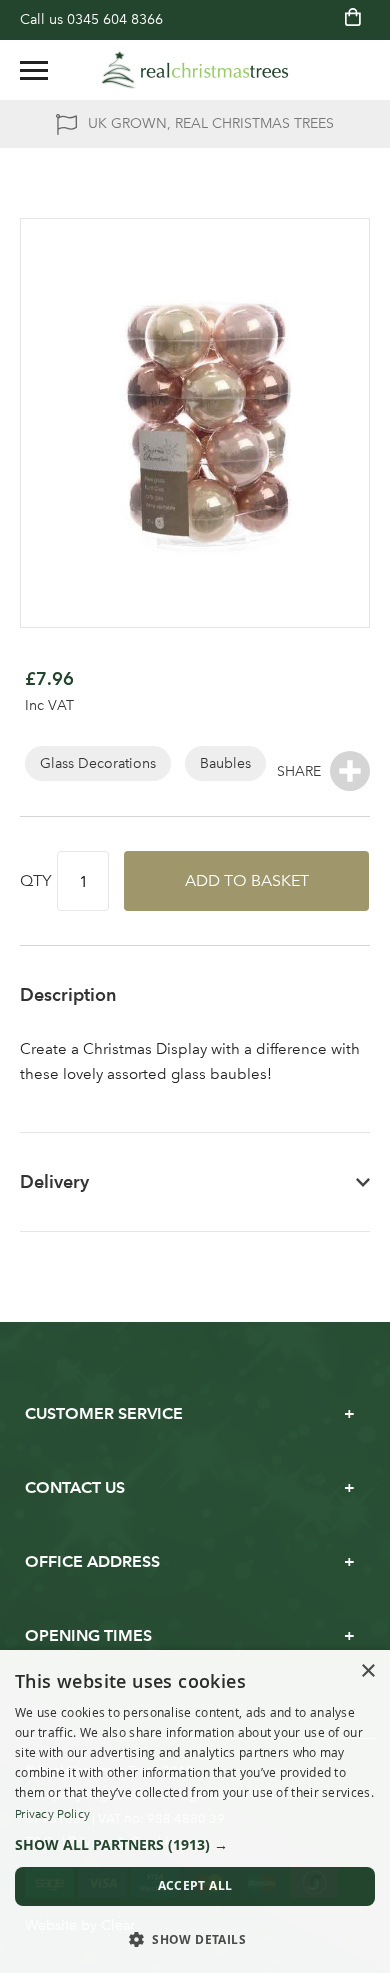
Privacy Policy (52, 1814)
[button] (195, 1845)
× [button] (367, 1671)
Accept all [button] (195, 1885)
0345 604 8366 (115, 19)
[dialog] (195, 1811)
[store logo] (195, 70)
